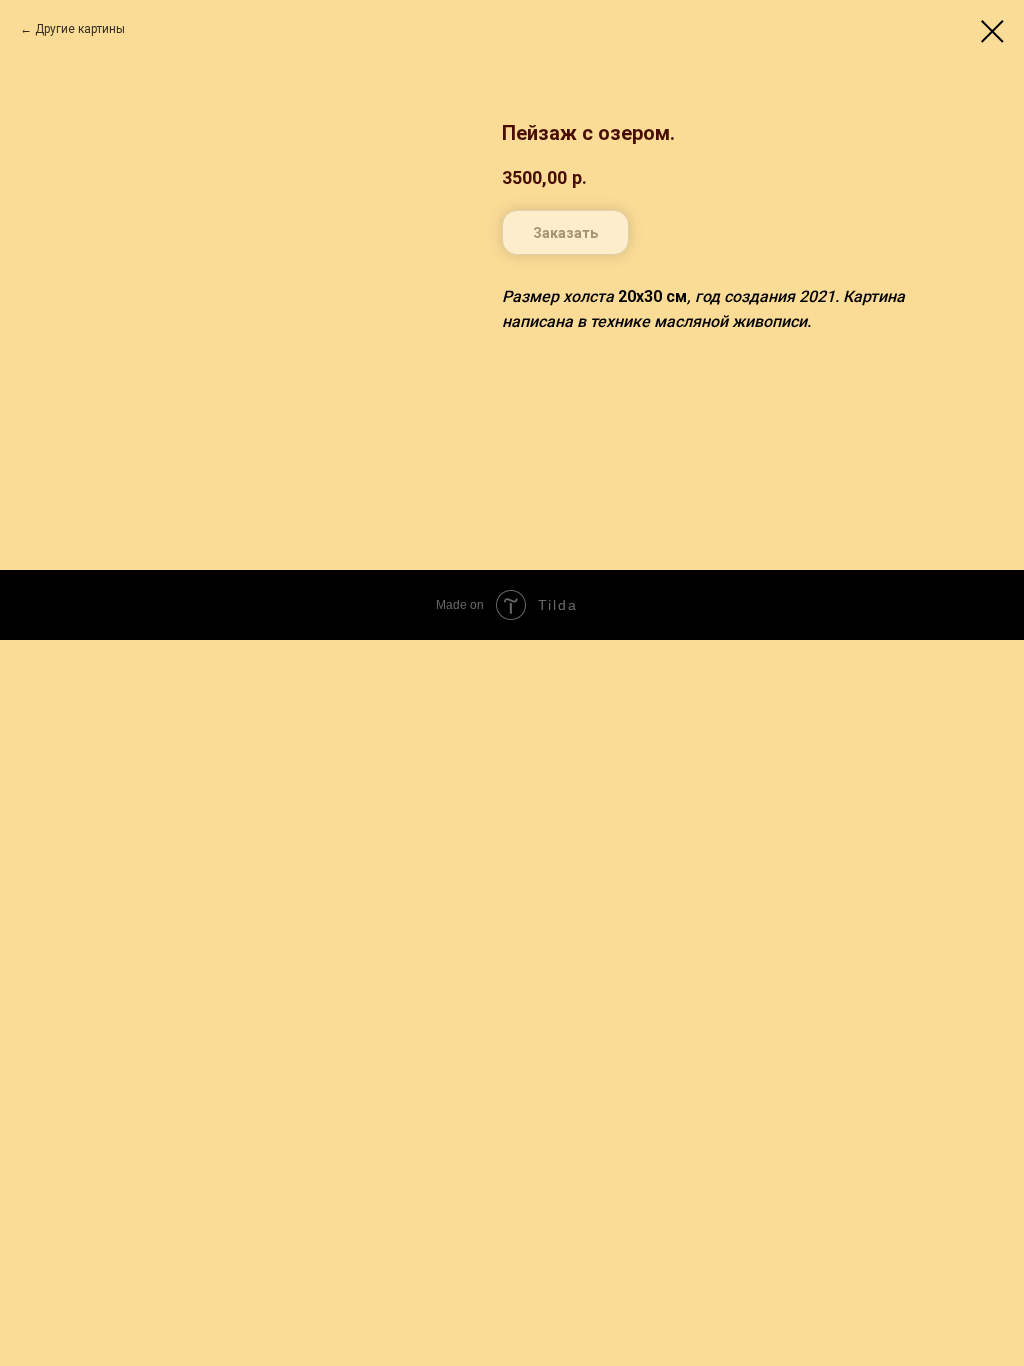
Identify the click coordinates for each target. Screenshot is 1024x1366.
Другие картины (80, 29)
